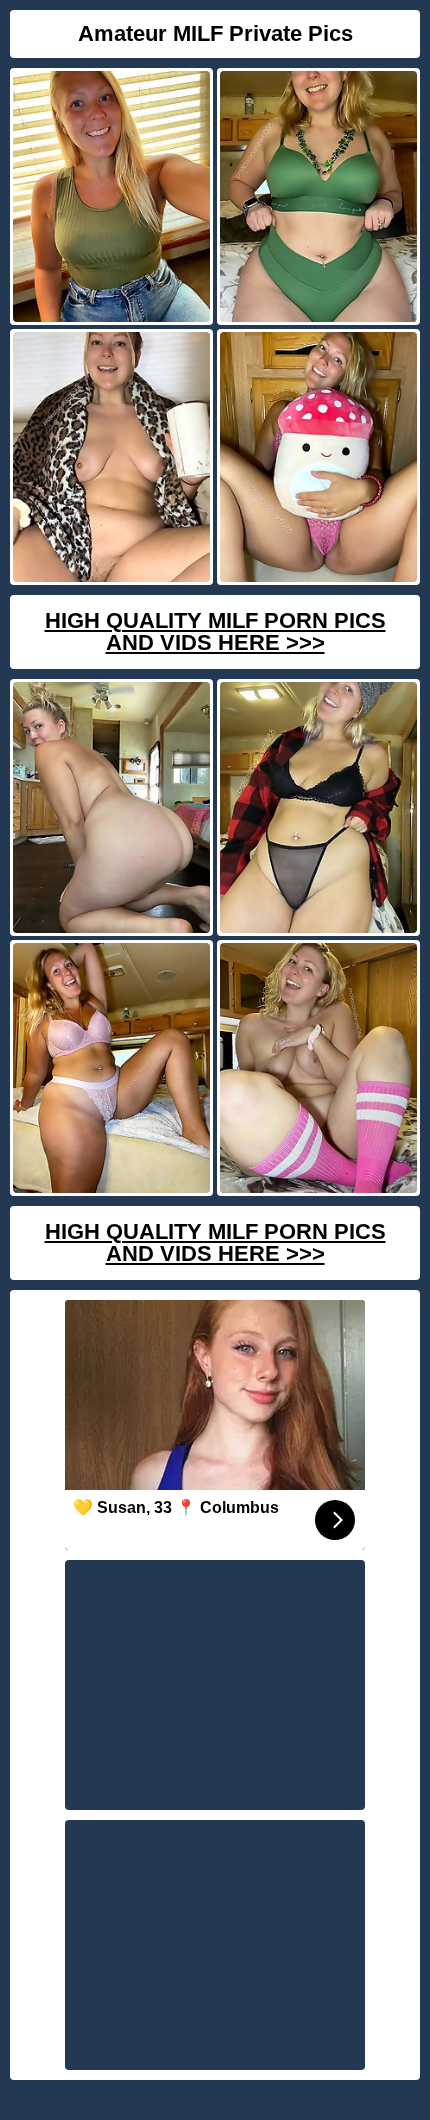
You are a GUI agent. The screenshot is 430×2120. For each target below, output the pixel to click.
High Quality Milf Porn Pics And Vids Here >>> (215, 631)
